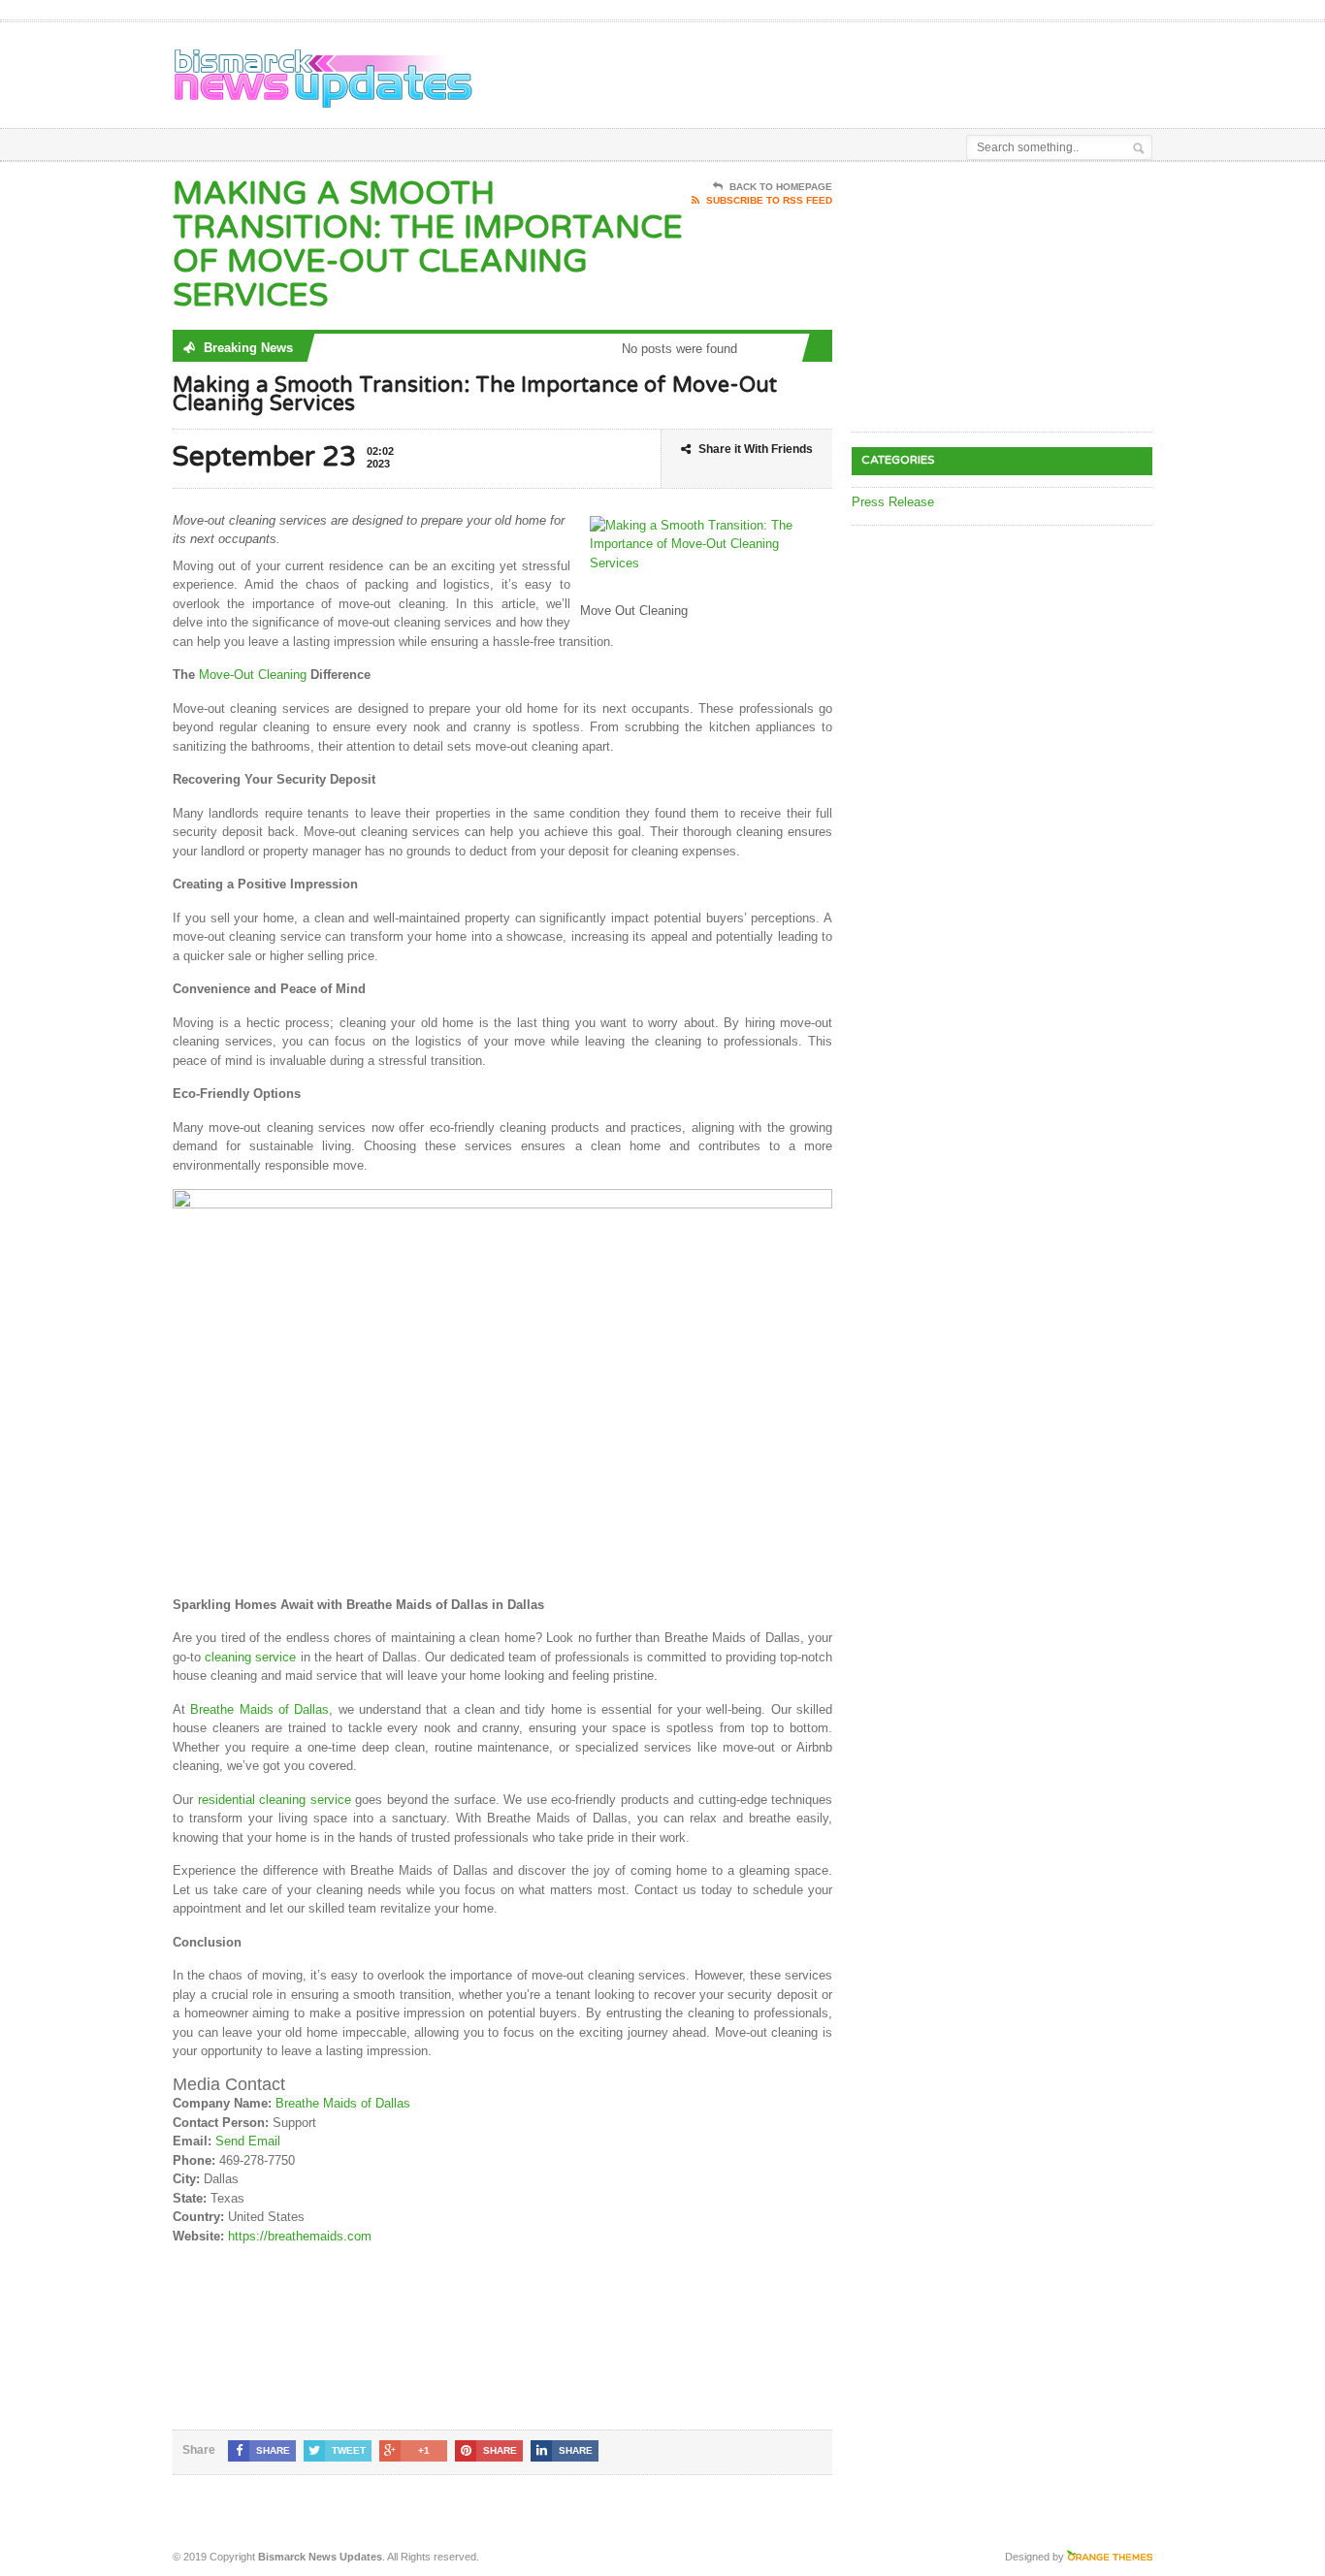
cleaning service (250, 1657)
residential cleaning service (275, 1800)
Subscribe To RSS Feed (769, 200)
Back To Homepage (781, 187)
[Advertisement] (925, 71)
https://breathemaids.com (300, 2236)
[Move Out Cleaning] (502, 1198)
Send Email (248, 2141)
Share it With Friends (756, 449)
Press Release (893, 502)
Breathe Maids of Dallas (259, 1709)
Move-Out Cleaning (253, 675)
